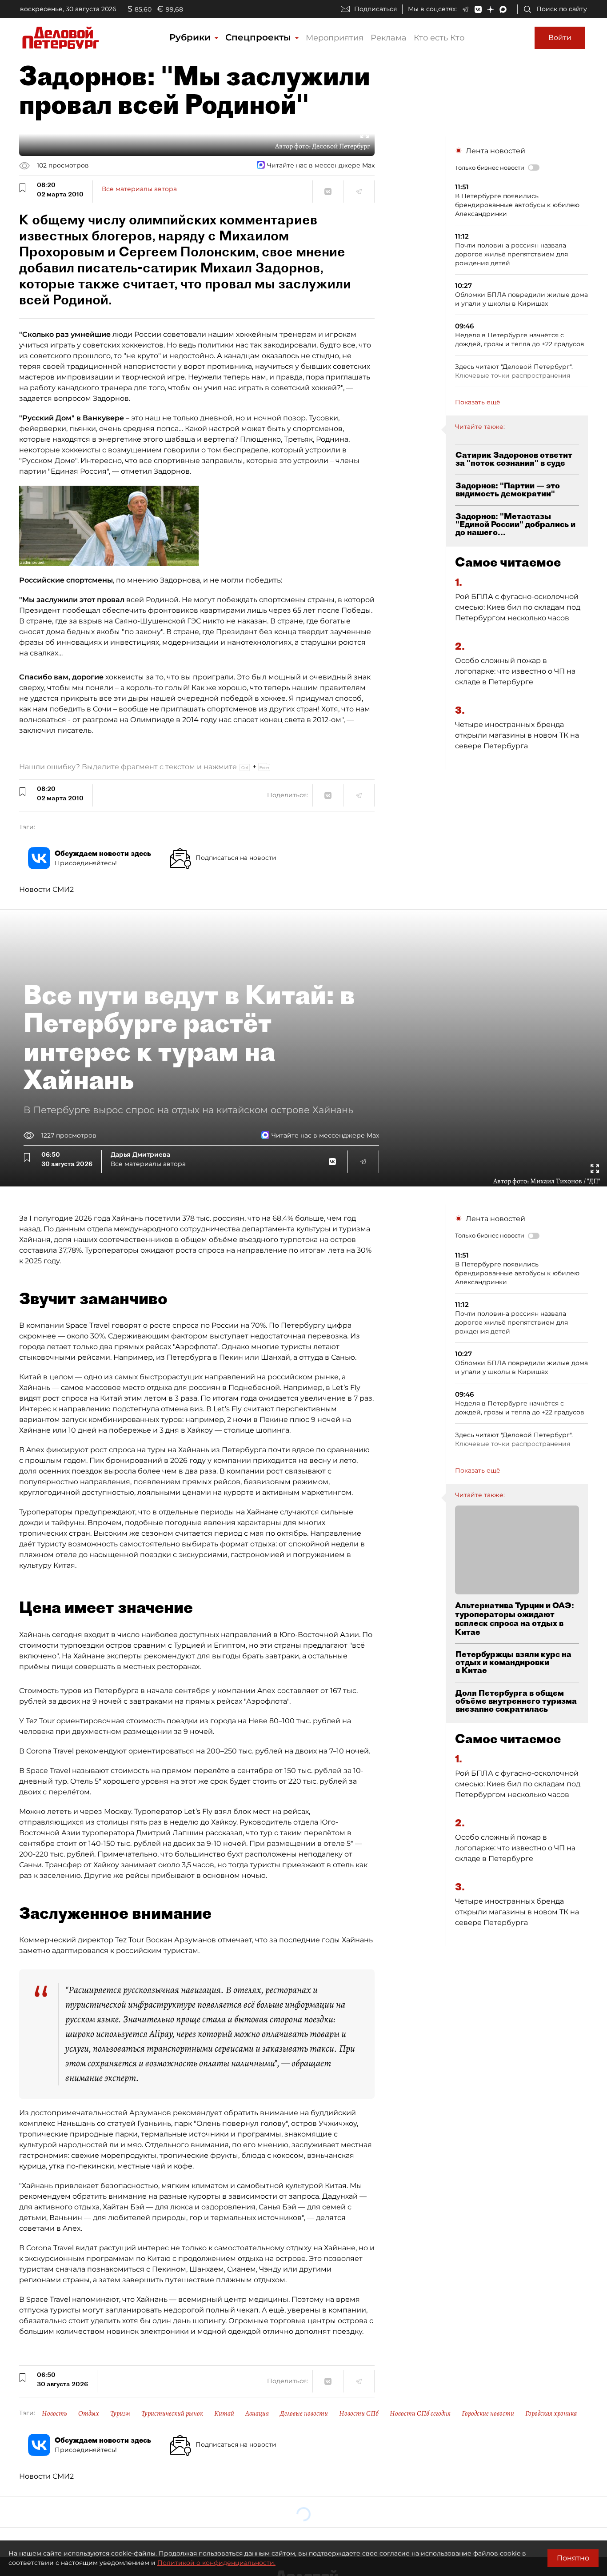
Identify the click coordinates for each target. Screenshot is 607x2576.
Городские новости (488, 2413)
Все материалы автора (139, 189)
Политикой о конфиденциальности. (216, 2563)
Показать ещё (478, 402)
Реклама (389, 38)
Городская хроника (551, 2413)
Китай (224, 2413)
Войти (560, 38)
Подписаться (375, 9)
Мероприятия (335, 38)
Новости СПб (359, 2413)
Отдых (89, 2413)
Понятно (573, 2558)
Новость (54, 2413)
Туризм (120, 2413)
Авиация (257, 2413)
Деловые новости (304, 2413)
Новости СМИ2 (46, 889)
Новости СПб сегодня (420, 2413)
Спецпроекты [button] (260, 37)
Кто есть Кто (439, 38)
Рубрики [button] (191, 37)
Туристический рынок (172, 2413)
